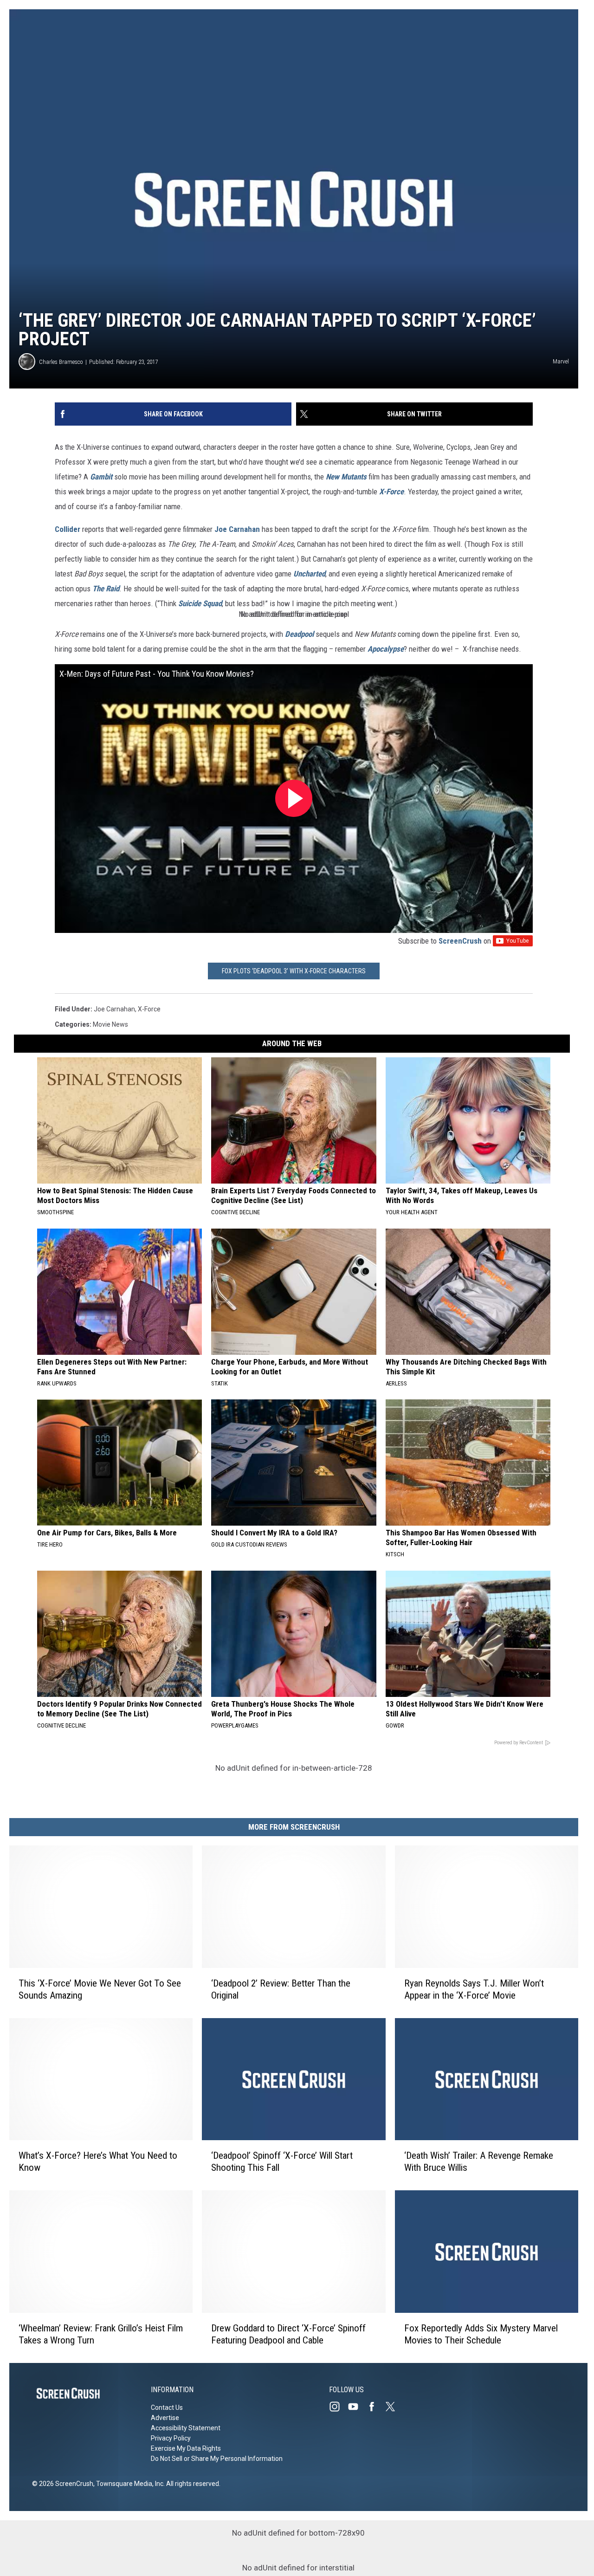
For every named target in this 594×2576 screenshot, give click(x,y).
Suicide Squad (200, 603)
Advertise (165, 2418)
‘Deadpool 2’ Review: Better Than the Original (281, 1989)
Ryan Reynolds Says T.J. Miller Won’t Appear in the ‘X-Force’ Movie (474, 1989)
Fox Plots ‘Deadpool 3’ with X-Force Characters (294, 971)
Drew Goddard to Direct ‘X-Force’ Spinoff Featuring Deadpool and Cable (288, 2334)
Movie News (110, 1024)
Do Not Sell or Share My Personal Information (217, 2459)
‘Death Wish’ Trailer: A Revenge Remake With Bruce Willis (479, 2162)
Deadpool (299, 634)
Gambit (101, 477)
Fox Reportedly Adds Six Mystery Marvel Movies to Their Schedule (481, 2334)
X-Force (391, 492)
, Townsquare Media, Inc (128, 2484)
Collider (68, 529)
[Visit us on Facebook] (375, 2407)
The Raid (106, 589)
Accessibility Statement (186, 2428)
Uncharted (309, 574)
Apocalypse (386, 649)
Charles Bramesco (61, 362)
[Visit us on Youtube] (357, 2407)
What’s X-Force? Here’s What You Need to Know (98, 2162)
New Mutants (346, 477)
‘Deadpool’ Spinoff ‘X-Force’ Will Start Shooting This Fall (282, 2162)
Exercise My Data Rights (186, 2448)
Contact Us (167, 2408)
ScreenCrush (460, 941)
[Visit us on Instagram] (338, 2407)
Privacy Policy (171, 2438)
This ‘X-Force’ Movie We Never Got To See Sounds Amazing (100, 1989)
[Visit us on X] (394, 2407)
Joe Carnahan (237, 529)
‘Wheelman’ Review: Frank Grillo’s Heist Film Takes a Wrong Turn (101, 2334)
